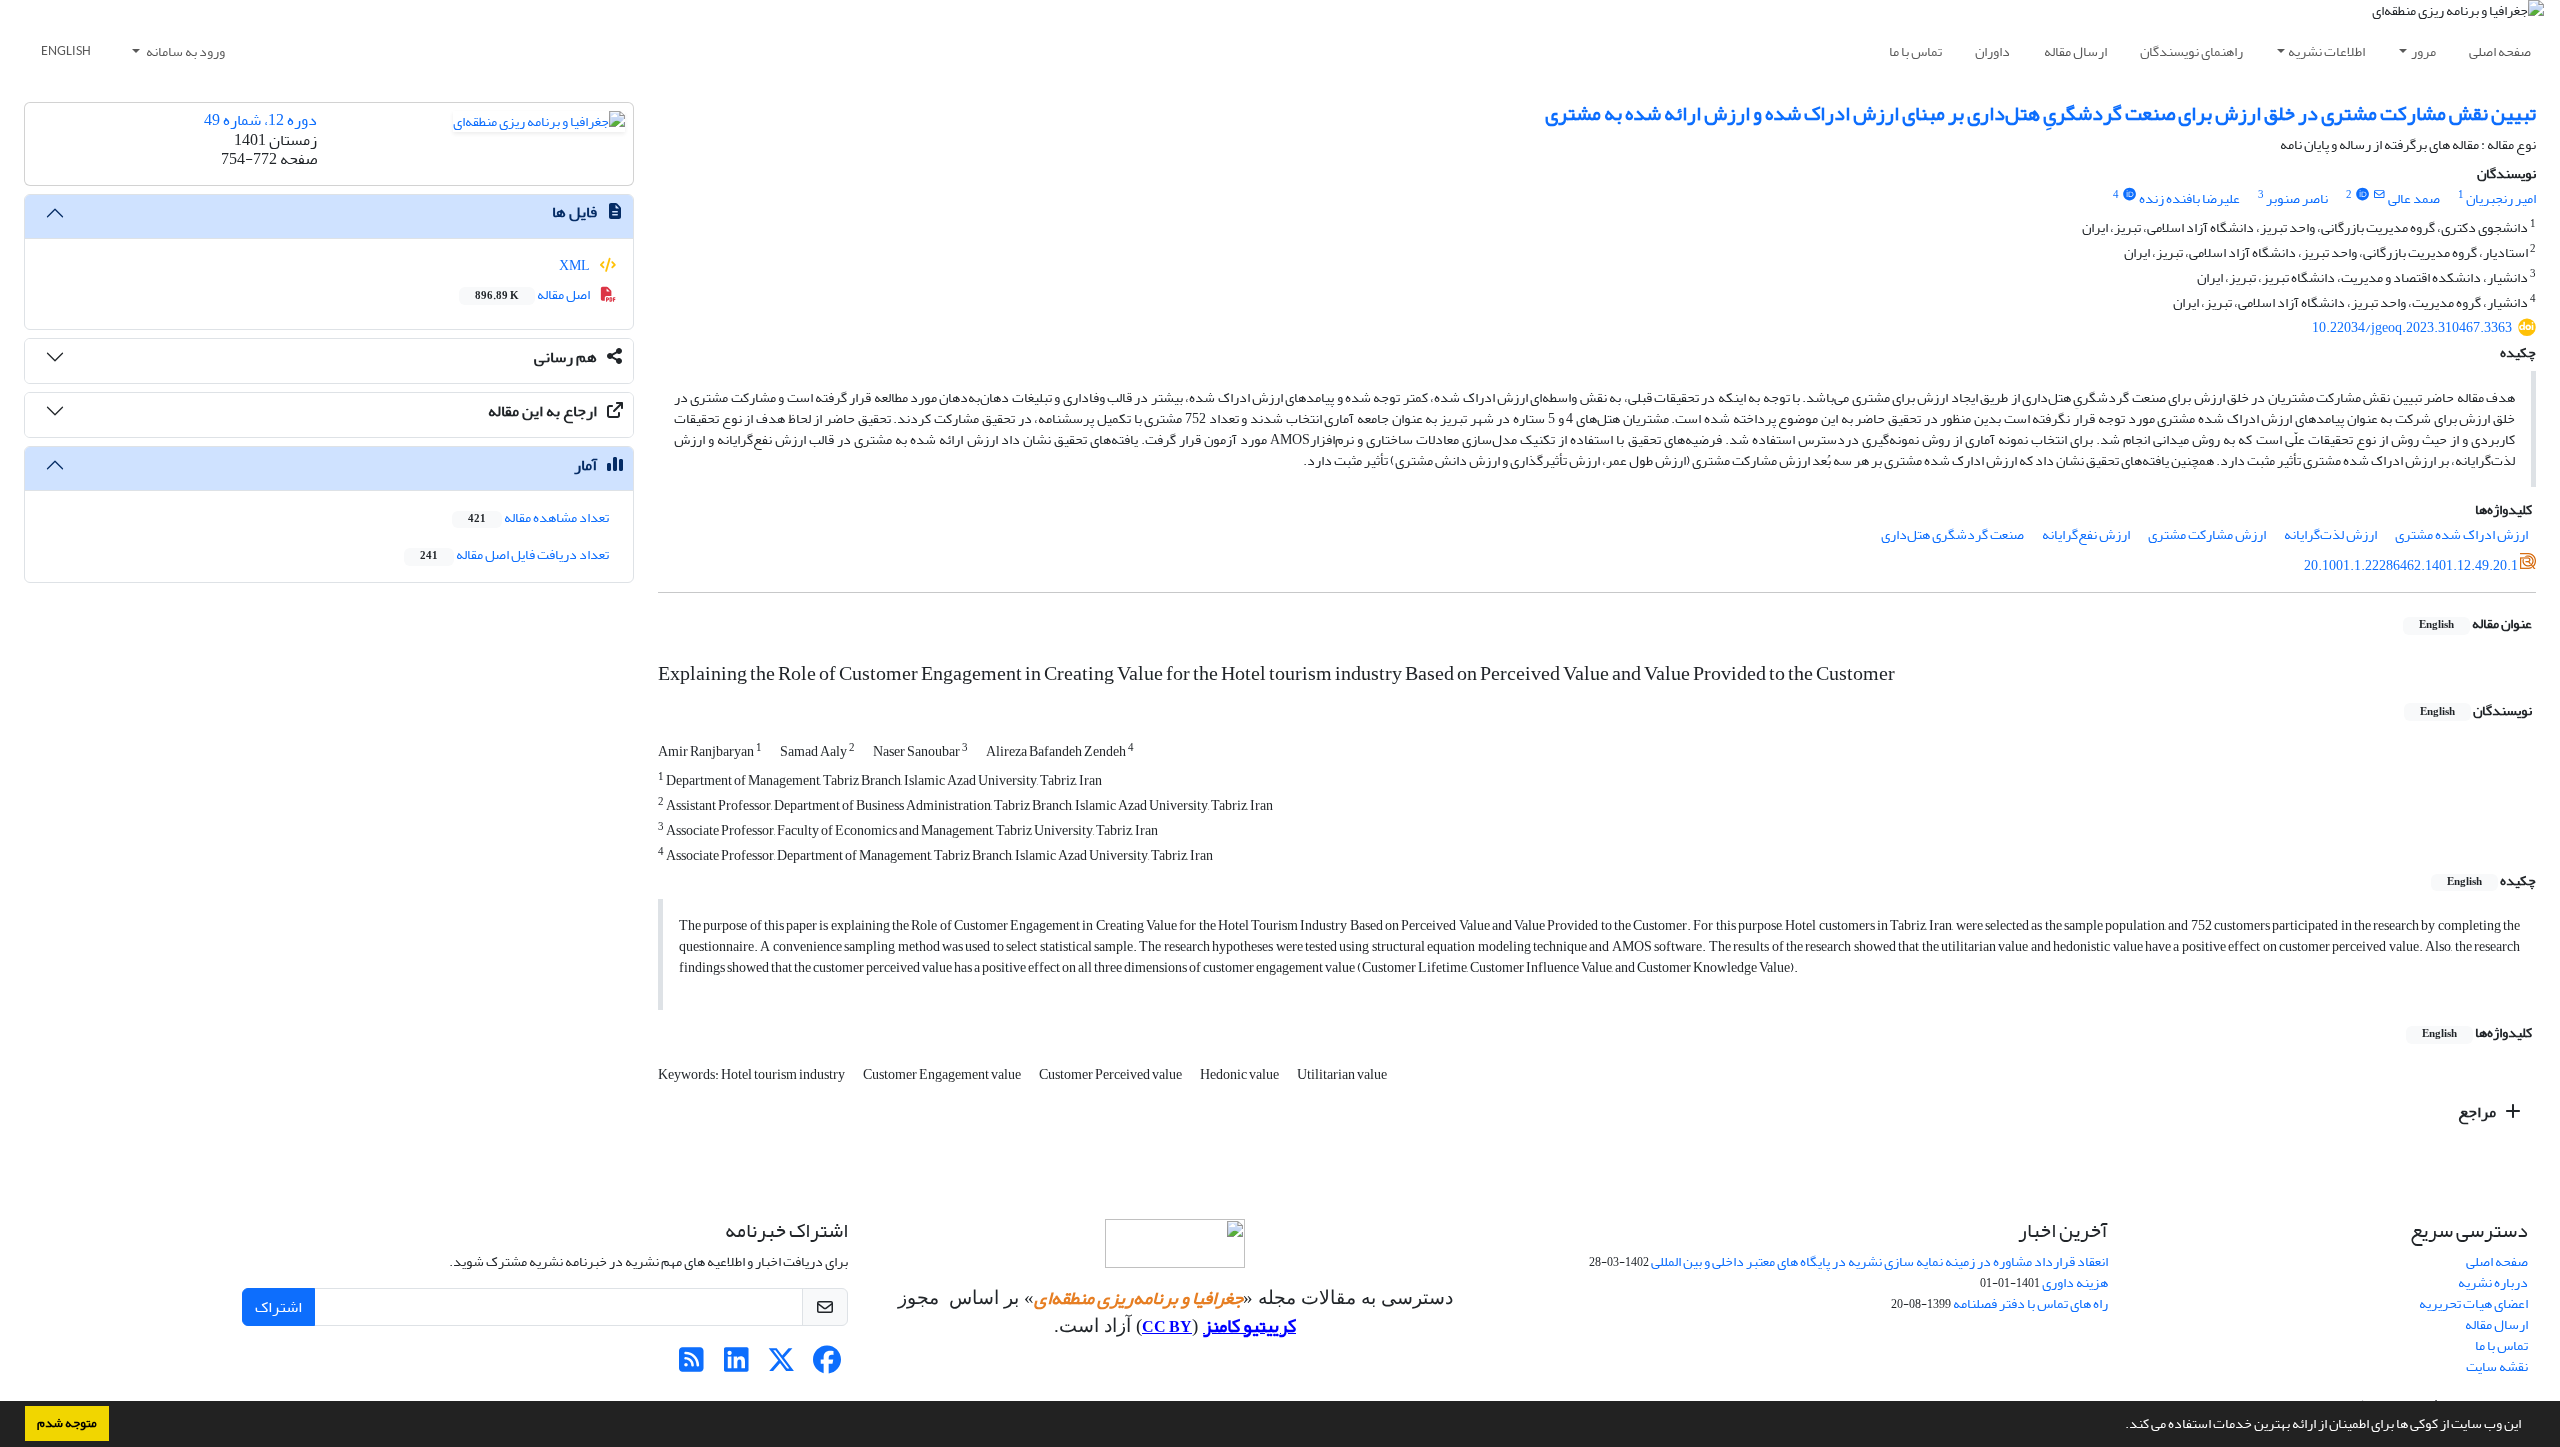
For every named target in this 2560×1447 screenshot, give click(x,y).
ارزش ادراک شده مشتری (2461, 534)
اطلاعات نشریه (2326, 51)
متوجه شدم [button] (67, 1423)
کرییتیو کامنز (1249, 1326)
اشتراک (278, 1307)
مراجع (2478, 1112)
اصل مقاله (533, 294)
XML (575, 265)
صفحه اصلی (2500, 51)
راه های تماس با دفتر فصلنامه (2030, 1303)
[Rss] (691, 1365)
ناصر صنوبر (2297, 198)
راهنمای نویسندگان (2191, 51)
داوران (1992, 51)
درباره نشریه (2493, 1282)
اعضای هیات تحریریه (2473, 1303)
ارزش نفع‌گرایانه (2086, 534)
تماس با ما (1915, 51)
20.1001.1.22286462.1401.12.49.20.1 (2411, 565)
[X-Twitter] (781, 1365)
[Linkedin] (736, 1365)
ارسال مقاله (2075, 51)
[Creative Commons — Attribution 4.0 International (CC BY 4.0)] (1175, 1243)
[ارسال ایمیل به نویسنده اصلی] (2379, 195)
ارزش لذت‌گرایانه (2330, 534)
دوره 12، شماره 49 (260, 120)
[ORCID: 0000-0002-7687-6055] (2129, 195)
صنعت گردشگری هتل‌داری (1952, 534)
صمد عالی (2414, 198)
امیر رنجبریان (2501, 198)
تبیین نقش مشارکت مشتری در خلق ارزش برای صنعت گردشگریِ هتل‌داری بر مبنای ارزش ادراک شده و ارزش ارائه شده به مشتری (2040, 113)
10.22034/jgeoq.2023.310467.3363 (2412, 327)
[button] (2120, 1426)
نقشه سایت (2497, 1366)
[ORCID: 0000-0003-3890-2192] (2362, 195)
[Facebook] (826, 1365)
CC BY (1167, 1327)
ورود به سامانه (184, 51)
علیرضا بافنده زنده (2189, 198)
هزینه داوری (2075, 1282)
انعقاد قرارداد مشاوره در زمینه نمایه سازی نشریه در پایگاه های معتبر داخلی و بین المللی (1879, 1261)
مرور (2423, 51)
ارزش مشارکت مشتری (2207, 534)
